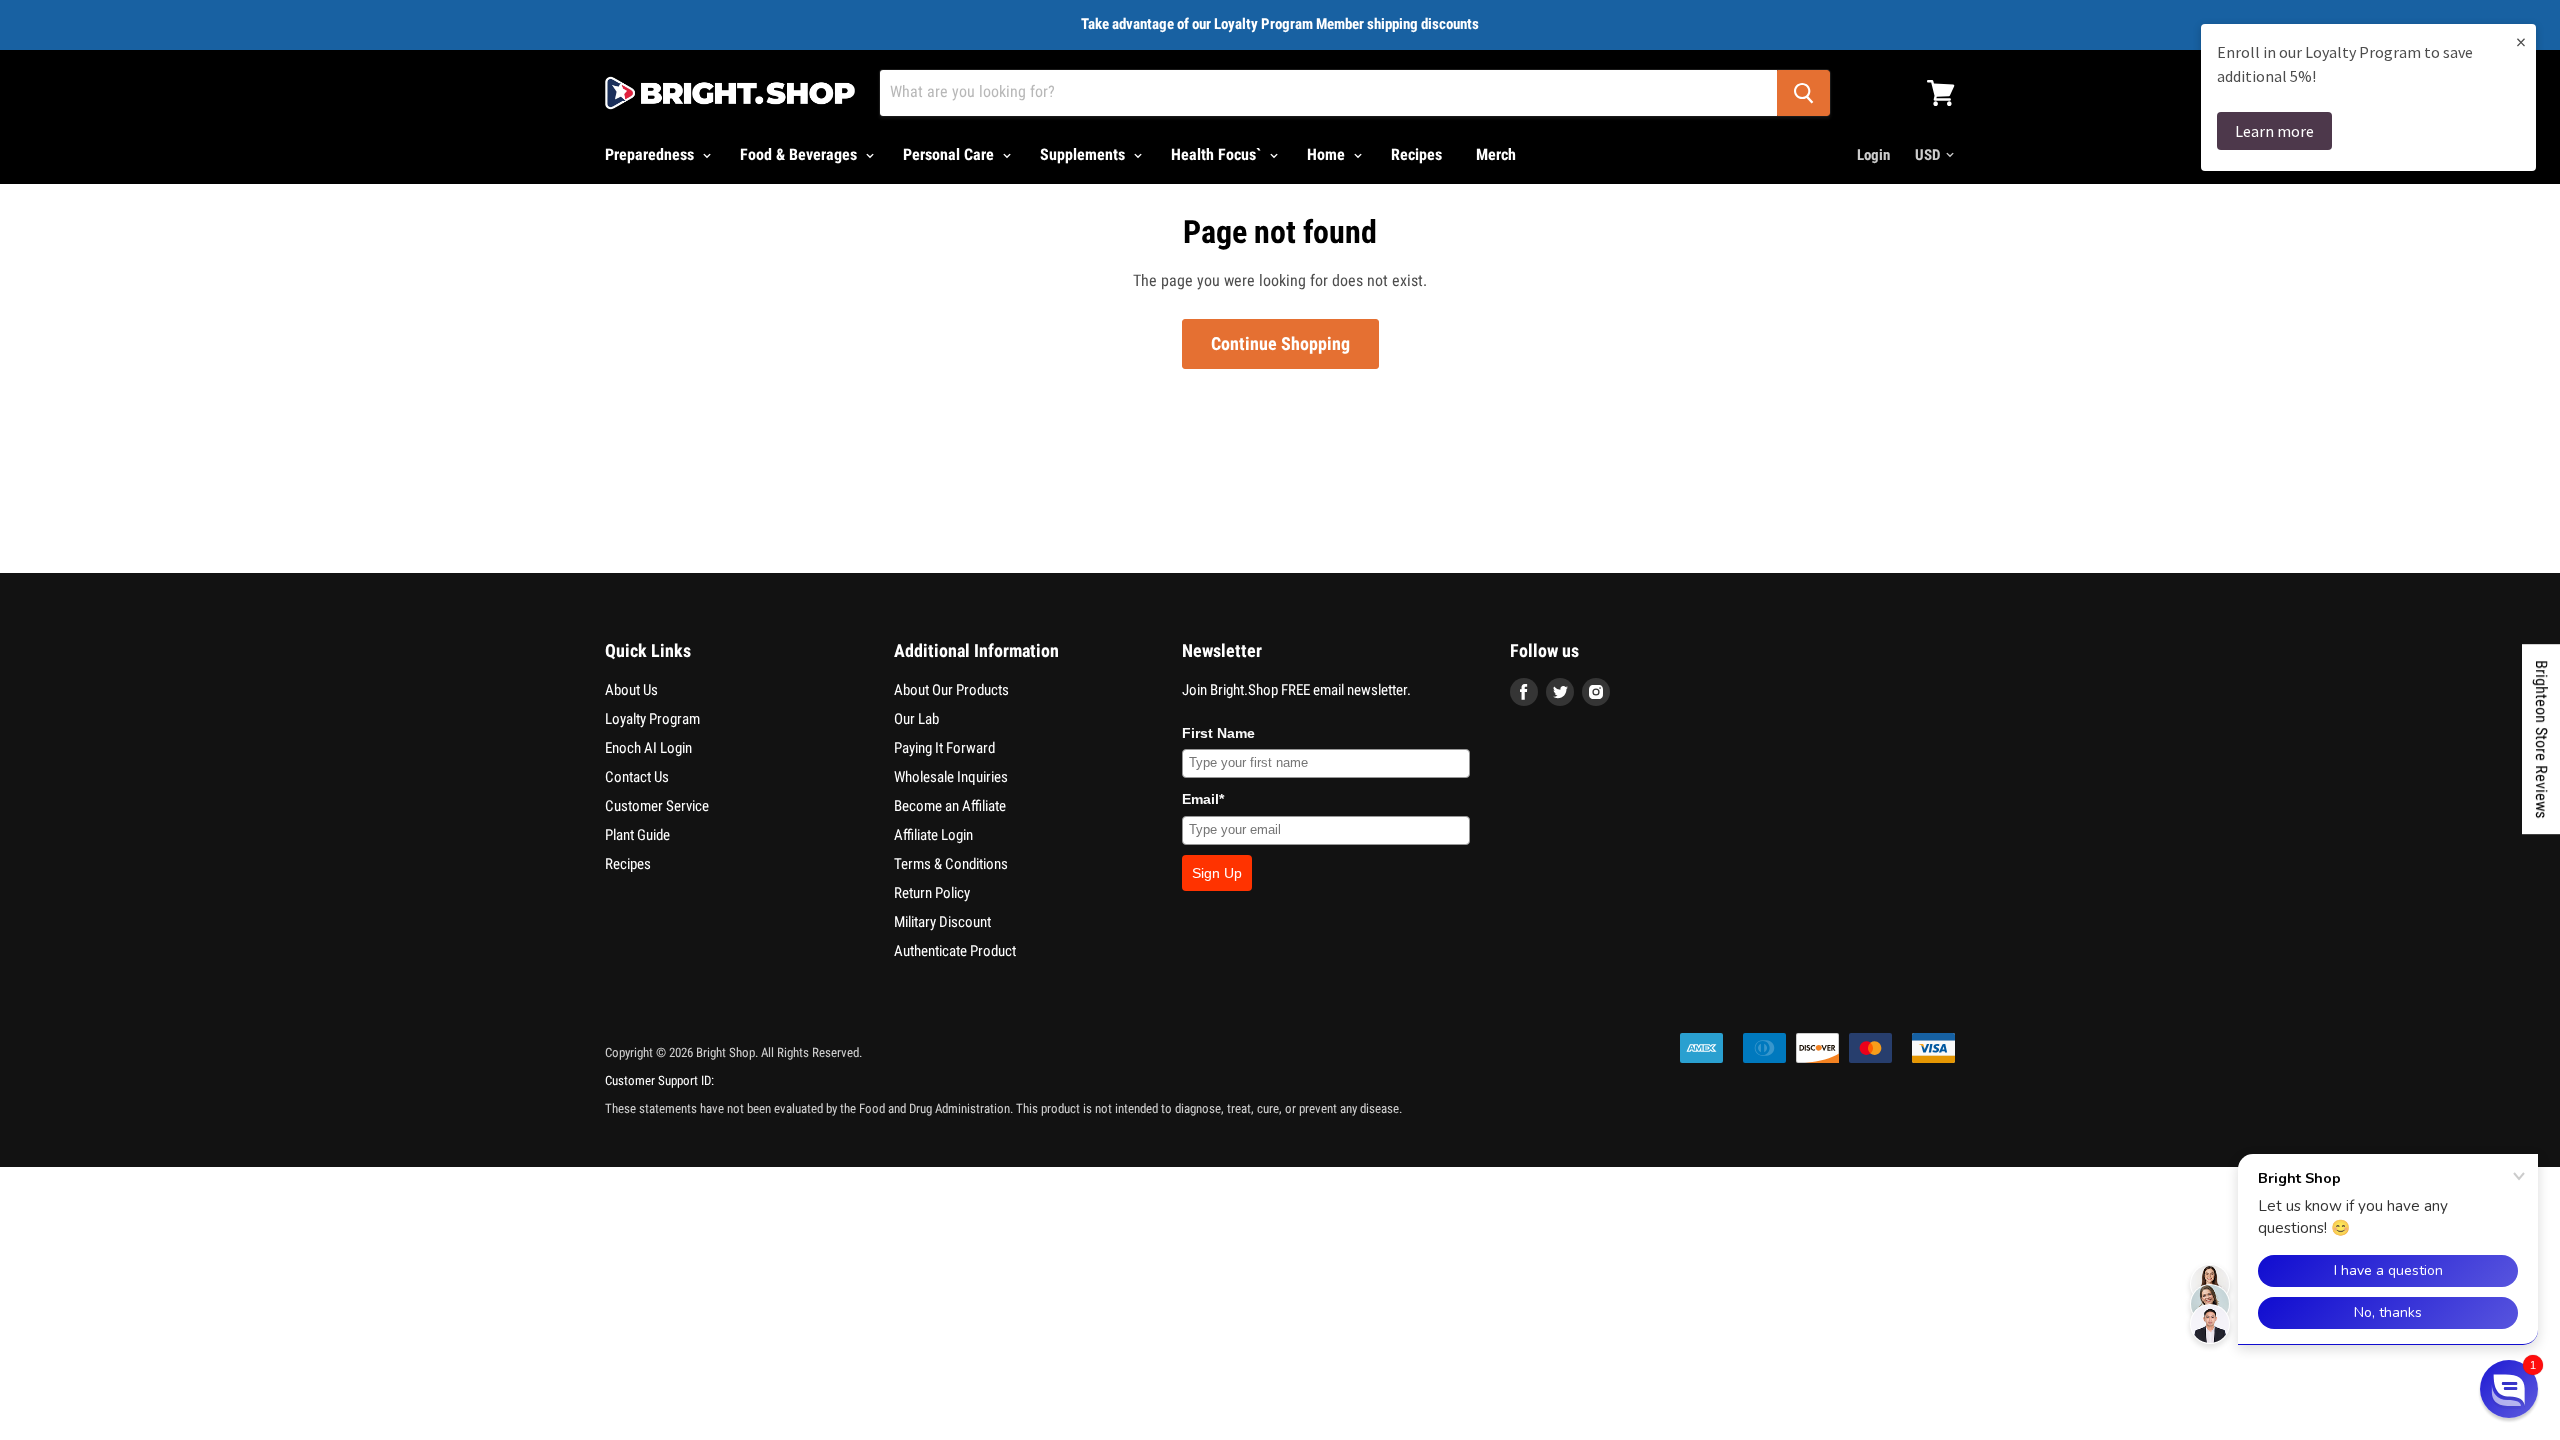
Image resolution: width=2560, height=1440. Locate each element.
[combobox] (1328, 93)
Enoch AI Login (648, 748)
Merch (1496, 154)
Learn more (2274, 131)
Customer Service (657, 806)
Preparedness (651, 154)
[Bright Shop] (730, 93)
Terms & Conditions (951, 864)
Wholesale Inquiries (951, 777)
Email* (1203, 799)
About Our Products (951, 690)
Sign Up (1217, 873)
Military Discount (942, 922)
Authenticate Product (955, 951)
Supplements (1084, 154)
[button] (2509, 1389)
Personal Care (950, 154)
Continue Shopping (1280, 343)
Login (1873, 155)
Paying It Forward (944, 748)
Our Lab (916, 719)
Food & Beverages (800, 154)
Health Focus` (1218, 154)
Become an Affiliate (950, 806)
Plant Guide (637, 835)
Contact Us (637, 777)
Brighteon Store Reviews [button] (2541, 739)
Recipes (1416, 154)
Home (1328, 154)
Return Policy (932, 893)
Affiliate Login (933, 835)
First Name (1218, 733)
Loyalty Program (652, 719)
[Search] (1803, 93)
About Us (631, 690)
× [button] (2521, 41)
